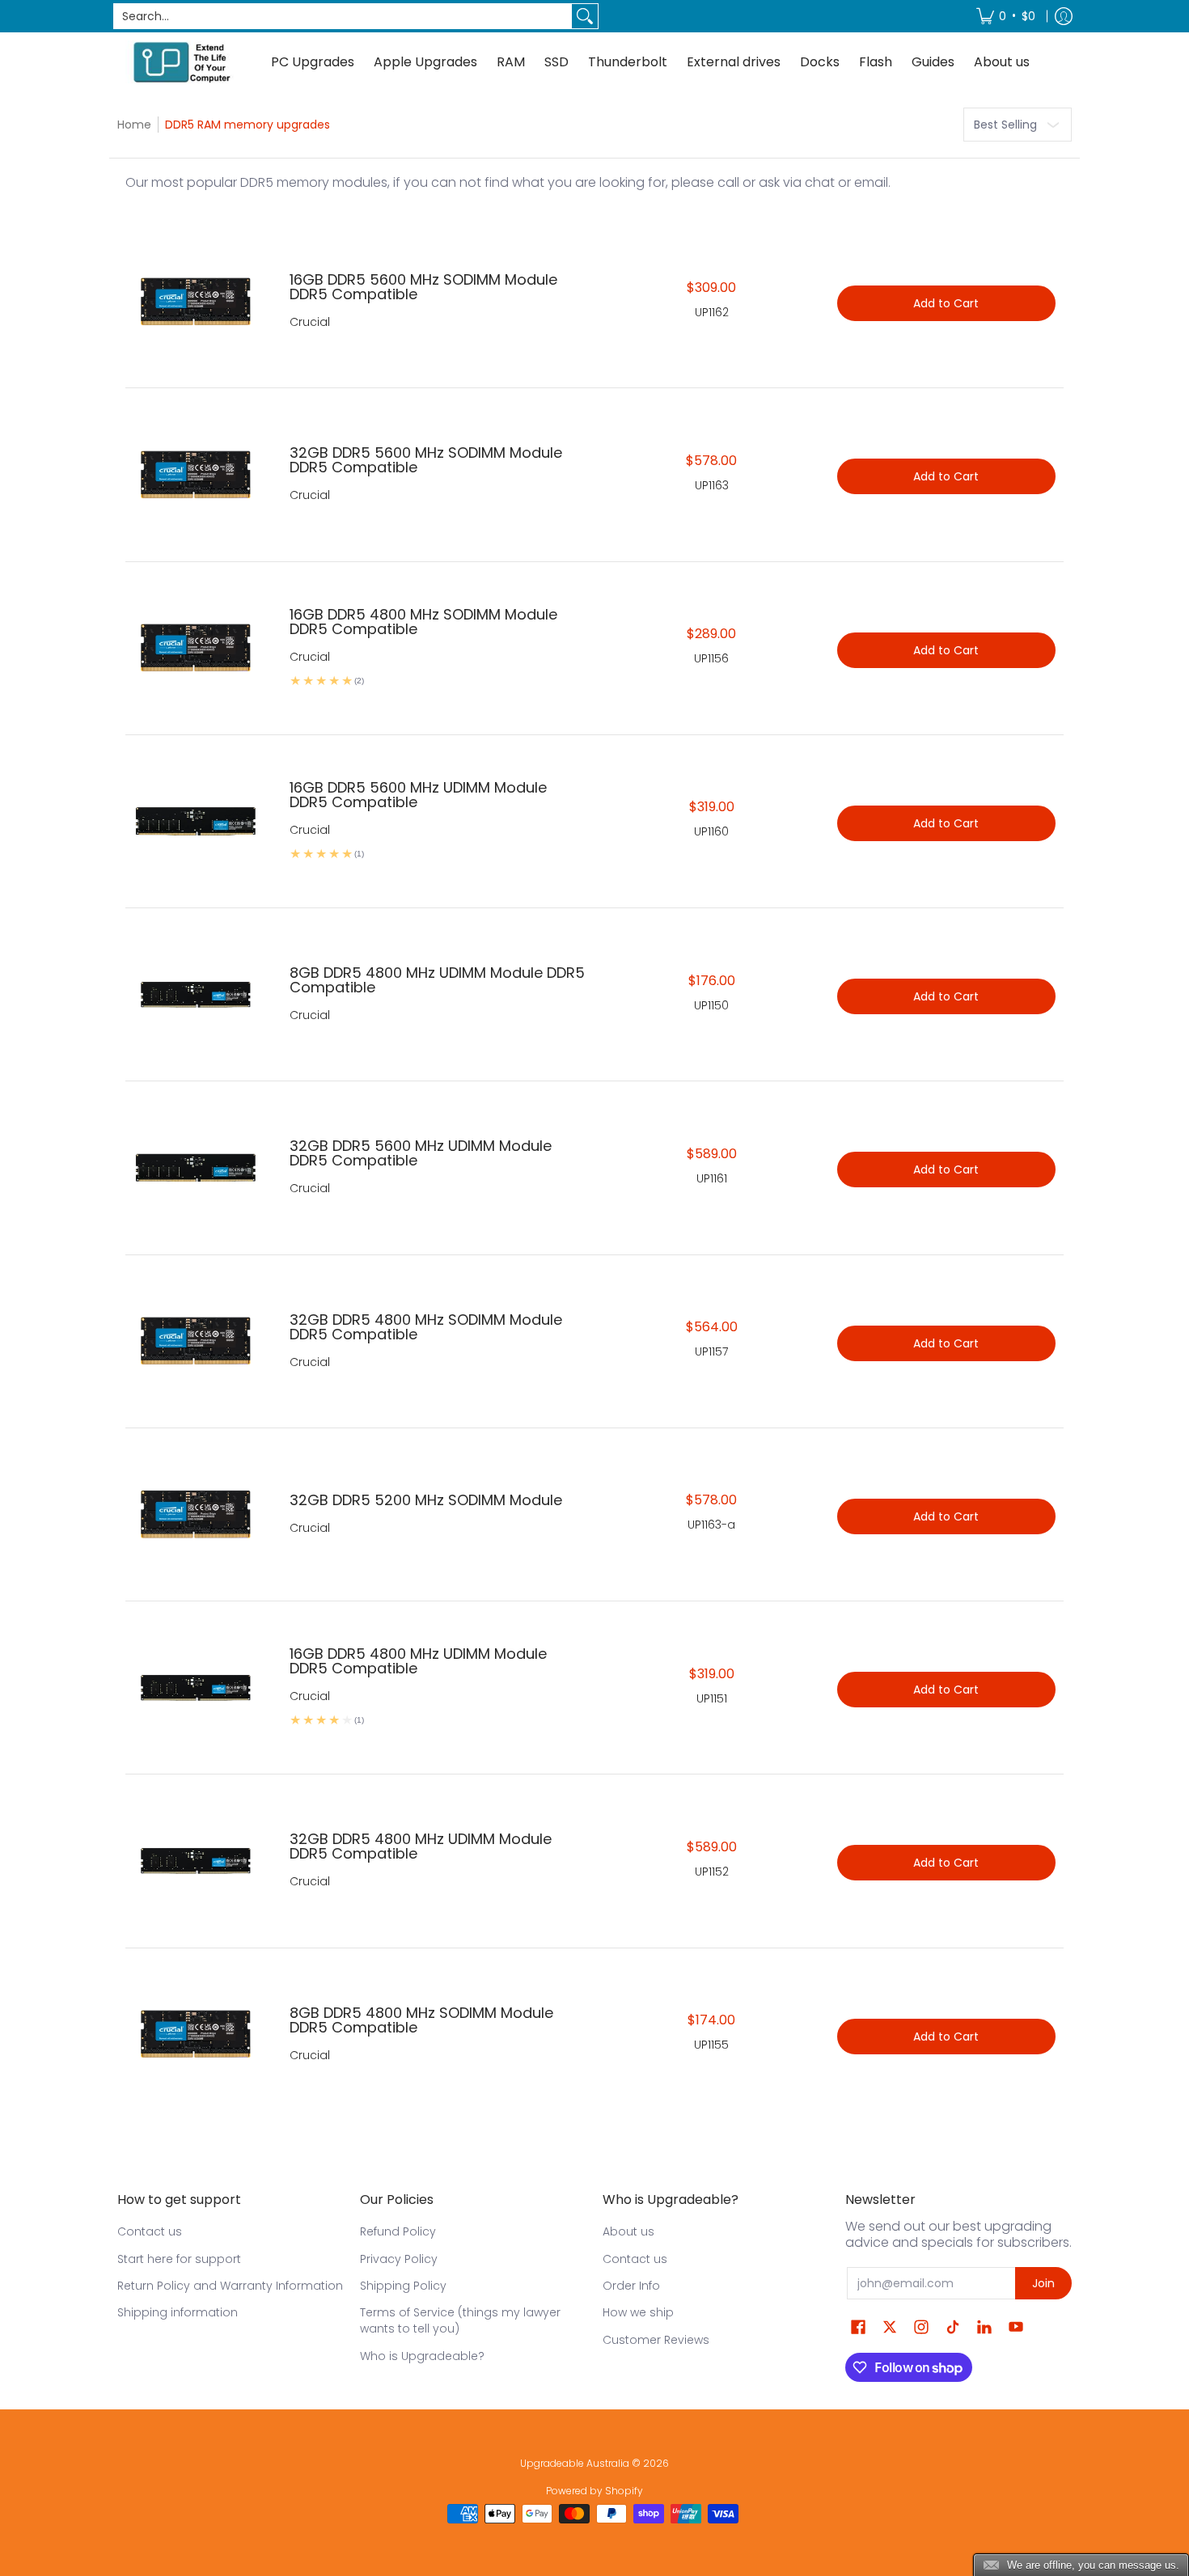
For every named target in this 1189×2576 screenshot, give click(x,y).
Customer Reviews (656, 2340)
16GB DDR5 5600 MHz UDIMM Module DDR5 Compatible (418, 795)
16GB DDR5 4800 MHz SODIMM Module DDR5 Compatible (423, 622)
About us (628, 2231)
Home (134, 125)
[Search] (585, 16)
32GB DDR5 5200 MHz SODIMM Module (426, 1500)
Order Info (631, 2286)
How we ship (638, 2312)
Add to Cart (946, 303)
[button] (858, 2327)
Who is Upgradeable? (422, 2356)
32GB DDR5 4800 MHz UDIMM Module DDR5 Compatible (421, 1846)
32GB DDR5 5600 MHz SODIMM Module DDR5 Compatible (426, 460)
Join (1043, 2283)
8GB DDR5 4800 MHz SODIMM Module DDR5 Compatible (421, 2020)
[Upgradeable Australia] (182, 62)
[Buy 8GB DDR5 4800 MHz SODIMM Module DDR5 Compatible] (195, 2035)
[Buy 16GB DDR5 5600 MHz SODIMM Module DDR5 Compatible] (195, 301)
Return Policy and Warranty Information (230, 2286)
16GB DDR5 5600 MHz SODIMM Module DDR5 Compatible (423, 287)
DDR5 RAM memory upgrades (248, 125)
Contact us (150, 2231)
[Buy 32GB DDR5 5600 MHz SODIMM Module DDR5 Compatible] (195, 474)
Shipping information (178, 2312)
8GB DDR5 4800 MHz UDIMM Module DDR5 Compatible (437, 980)
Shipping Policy (403, 2286)
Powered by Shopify (594, 2491)
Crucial (310, 322)
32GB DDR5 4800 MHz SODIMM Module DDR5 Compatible (426, 1327)
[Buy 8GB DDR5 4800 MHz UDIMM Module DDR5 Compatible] (195, 994)
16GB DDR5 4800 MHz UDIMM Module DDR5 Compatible (418, 1661)
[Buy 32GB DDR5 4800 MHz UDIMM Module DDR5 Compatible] (195, 1861)
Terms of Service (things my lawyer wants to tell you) (460, 2320)
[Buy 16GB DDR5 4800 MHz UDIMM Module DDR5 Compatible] (195, 1688)
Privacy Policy (399, 2259)
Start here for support (179, 2259)
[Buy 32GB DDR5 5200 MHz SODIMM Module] (195, 1514)
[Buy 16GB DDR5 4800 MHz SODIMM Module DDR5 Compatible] (195, 648)
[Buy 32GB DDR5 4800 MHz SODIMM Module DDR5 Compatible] (195, 1341)
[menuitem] (1006, 16)
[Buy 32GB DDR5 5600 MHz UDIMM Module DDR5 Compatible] (195, 1167)
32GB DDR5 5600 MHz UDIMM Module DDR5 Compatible (421, 1153)
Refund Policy (398, 2231)
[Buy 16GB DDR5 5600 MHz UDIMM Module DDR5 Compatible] (195, 821)
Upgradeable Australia (575, 2463)
